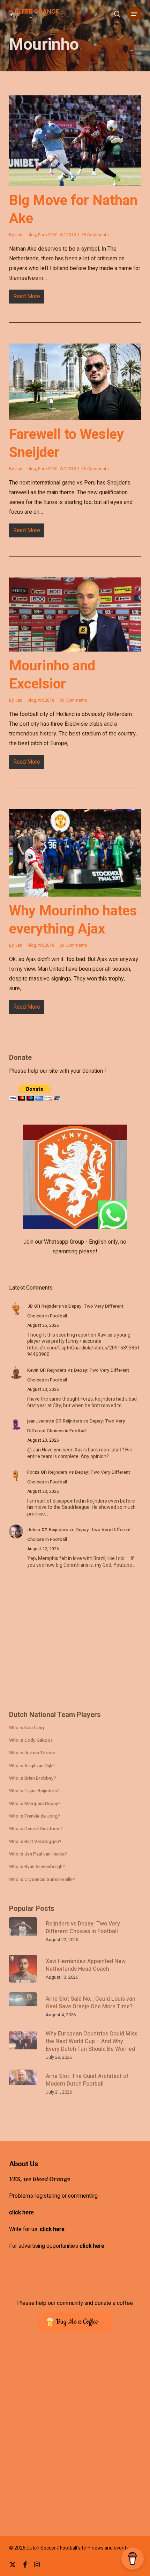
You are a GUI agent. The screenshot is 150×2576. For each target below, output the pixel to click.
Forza (33, 1472)
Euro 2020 (48, 235)
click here (21, 2213)
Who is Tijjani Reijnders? (34, 1791)
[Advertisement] (61, 1644)
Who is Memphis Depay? (35, 1804)
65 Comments (95, 235)
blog (32, 235)
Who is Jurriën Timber (32, 1753)
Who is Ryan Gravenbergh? (37, 1867)
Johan (34, 1530)
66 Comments (95, 469)
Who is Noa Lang (27, 1728)
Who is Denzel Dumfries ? (36, 1829)
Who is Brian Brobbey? (33, 1778)
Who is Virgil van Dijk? (32, 1766)
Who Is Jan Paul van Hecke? (38, 1854)
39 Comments (73, 700)
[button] (134, 14)
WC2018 (68, 235)
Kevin (33, 1370)
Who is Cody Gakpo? (31, 1740)
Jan (19, 235)
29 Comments (73, 945)
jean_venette (41, 1421)
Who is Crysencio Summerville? (42, 1880)
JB (30, 1306)
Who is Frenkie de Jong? (35, 1816)
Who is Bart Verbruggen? (35, 1842)
